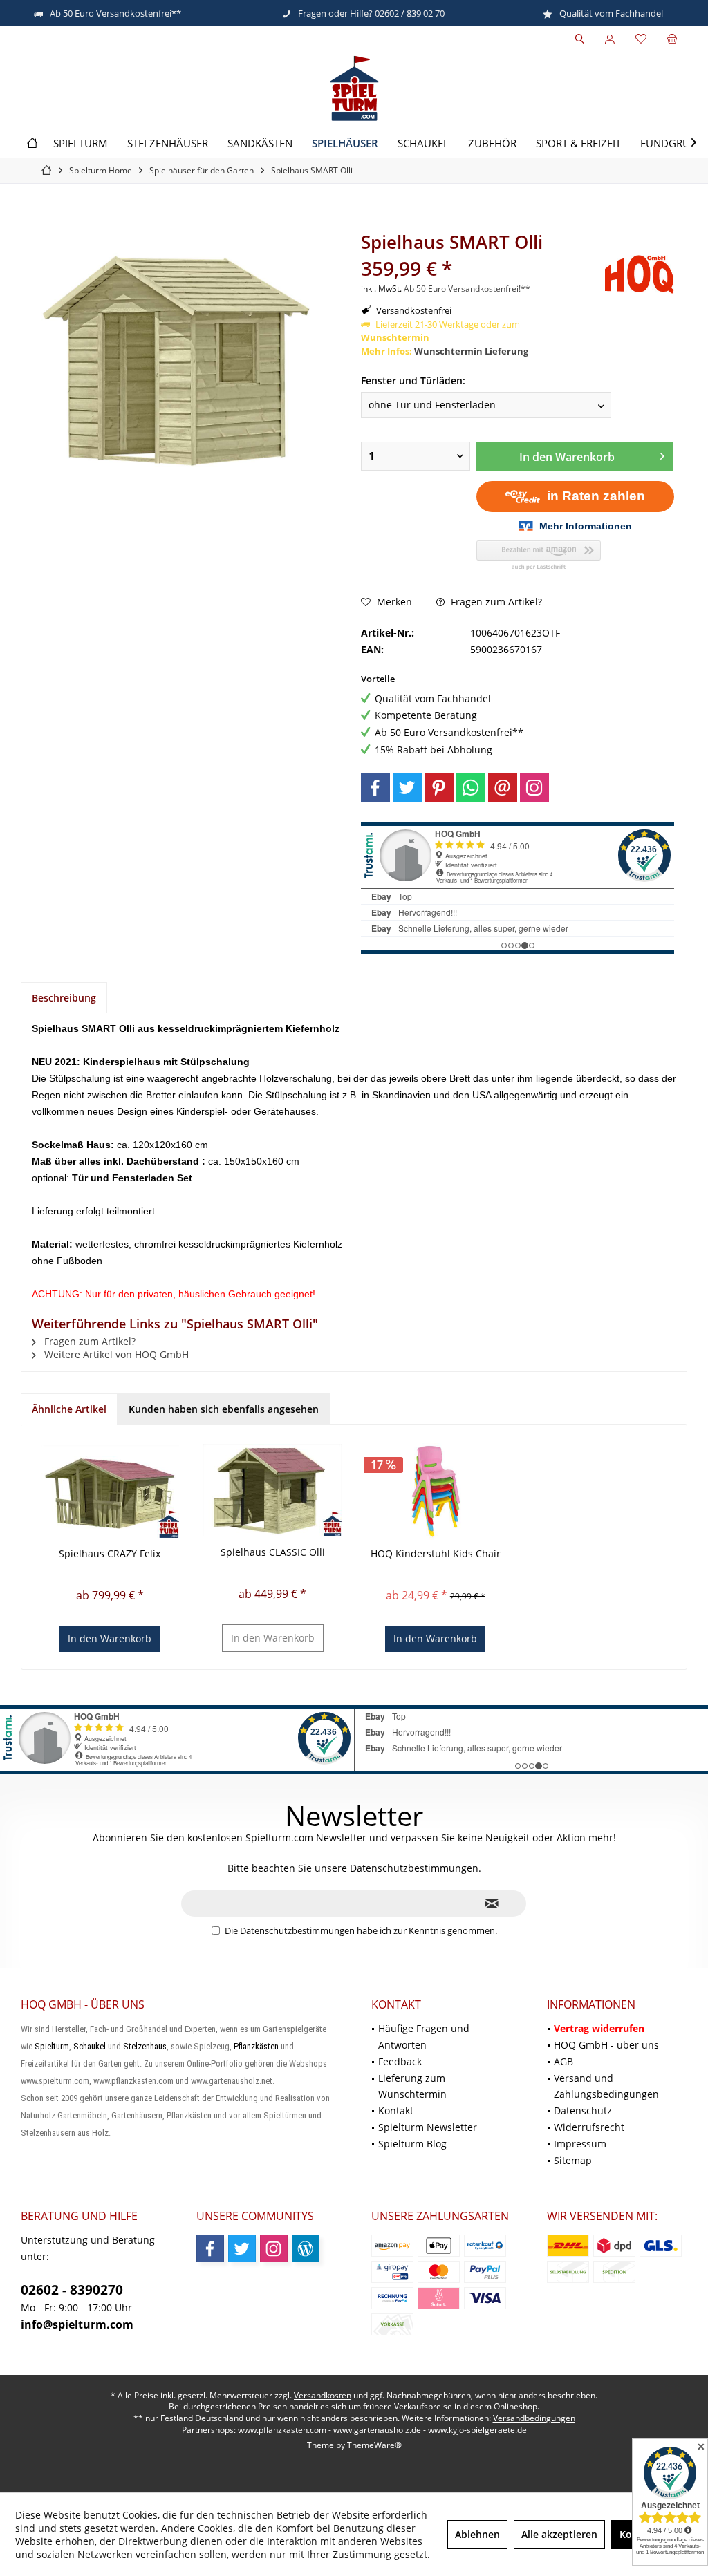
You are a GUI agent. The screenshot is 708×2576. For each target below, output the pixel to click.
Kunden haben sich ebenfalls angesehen (224, 1409)
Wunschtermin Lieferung (471, 351)
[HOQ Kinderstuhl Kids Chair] (436, 1492)
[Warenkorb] (672, 39)
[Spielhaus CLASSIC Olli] (273, 1490)
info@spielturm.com (77, 2324)
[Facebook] (375, 788)
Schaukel (90, 2046)
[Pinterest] (439, 788)
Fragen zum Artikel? (495, 602)
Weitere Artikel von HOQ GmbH (115, 1354)
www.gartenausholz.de (377, 2430)
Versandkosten (323, 2395)
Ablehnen (477, 2534)
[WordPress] (306, 2248)
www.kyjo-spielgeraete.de (477, 2430)
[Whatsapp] (471, 788)
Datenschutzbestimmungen (297, 1930)
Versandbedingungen (534, 2418)
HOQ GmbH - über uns (606, 2045)
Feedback (400, 2061)
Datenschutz (583, 2110)
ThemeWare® (374, 2445)
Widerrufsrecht (589, 2127)
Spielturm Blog (412, 2144)
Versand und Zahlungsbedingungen (606, 2086)
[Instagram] (534, 788)
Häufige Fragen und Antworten (424, 2037)
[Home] (32, 143)
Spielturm (52, 2046)
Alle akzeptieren (559, 2534)
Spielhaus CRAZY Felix (110, 1553)
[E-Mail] (503, 788)
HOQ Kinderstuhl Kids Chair (436, 1553)
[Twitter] (407, 788)
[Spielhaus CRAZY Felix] (110, 1492)
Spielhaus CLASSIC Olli (273, 1552)
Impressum (580, 2144)
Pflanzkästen (256, 2046)
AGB (563, 2061)
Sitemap (573, 2160)
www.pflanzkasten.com (282, 2430)
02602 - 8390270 (72, 2290)
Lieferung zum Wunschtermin (412, 2086)
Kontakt (396, 2110)
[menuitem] (672, 39)
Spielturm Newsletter (428, 2127)
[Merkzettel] (641, 39)
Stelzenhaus (145, 2046)
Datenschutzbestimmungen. (416, 1868)
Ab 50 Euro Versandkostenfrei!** (467, 289)
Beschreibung (64, 998)
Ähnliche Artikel (69, 1409)
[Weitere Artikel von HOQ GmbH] (640, 274)
